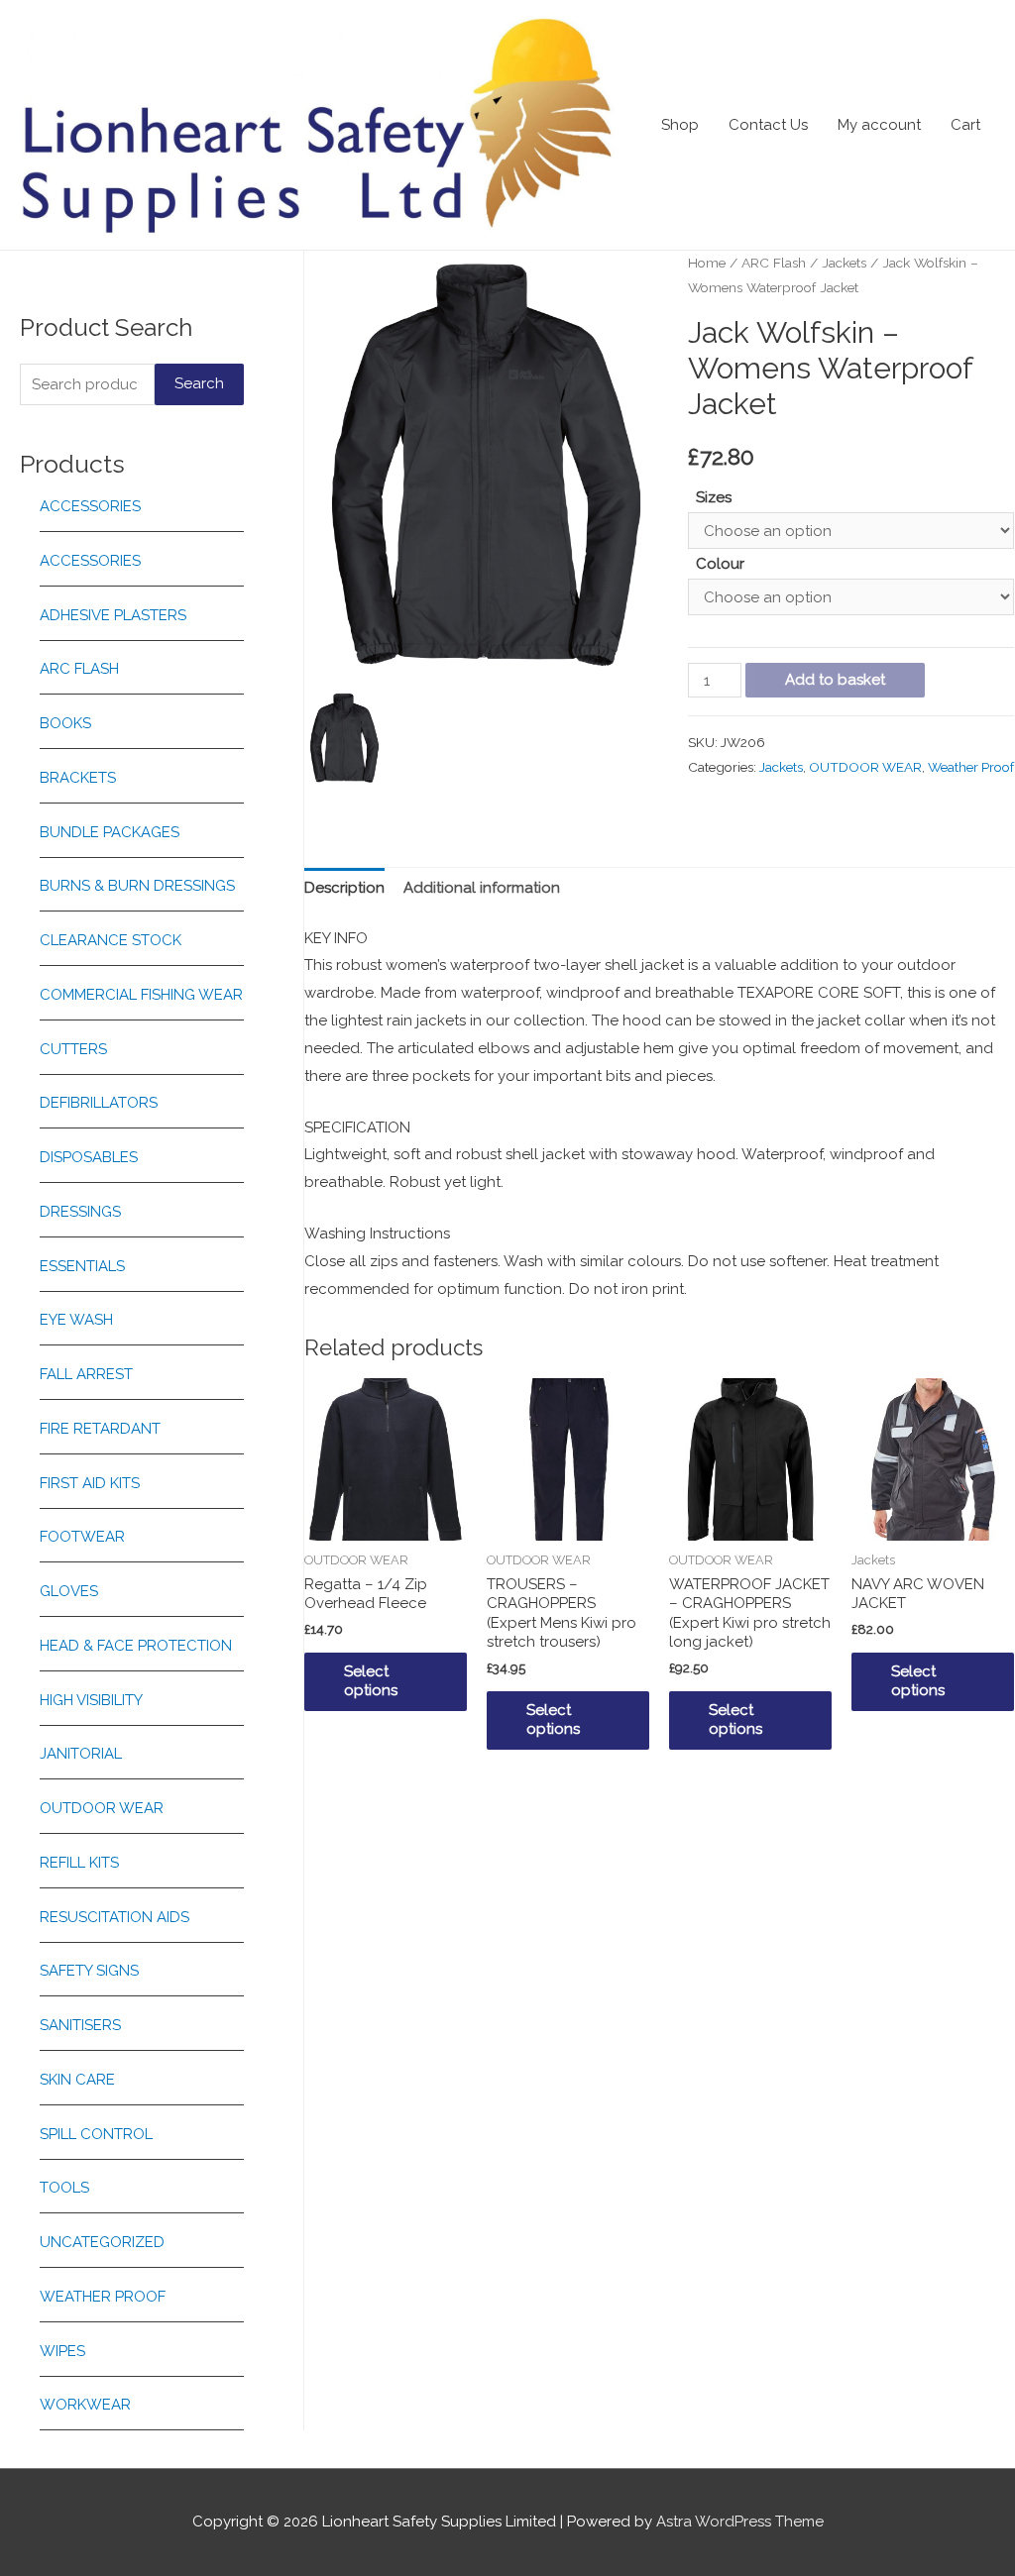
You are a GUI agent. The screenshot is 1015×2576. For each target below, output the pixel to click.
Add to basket (835, 680)
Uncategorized (102, 2242)
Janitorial (81, 1754)
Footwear (82, 1537)
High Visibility (91, 1700)
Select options (371, 1681)
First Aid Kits (90, 1483)
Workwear (85, 2405)
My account (879, 125)
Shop (680, 125)
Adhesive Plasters (113, 615)
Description (344, 888)
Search (199, 383)
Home (707, 263)
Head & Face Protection (136, 1646)
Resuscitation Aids (114, 1917)
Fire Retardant (100, 1429)
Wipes (62, 2351)
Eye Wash (76, 1320)
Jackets (844, 263)
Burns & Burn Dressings (137, 886)
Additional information (482, 888)
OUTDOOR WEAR (102, 1808)
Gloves (69, 1591)
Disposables (89, 1157)
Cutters (73, 1049)
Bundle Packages (110, 832)
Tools (64, 2188)
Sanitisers (80, 2025)
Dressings (80, 1212)
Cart (965, 125)
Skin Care (77, 2080)
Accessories (90, 506)
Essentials (82, 1266)
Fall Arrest (86, 1374)
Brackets (78, 778)
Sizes (714, 497)
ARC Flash (79, 669)
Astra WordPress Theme (740, 2522)
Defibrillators (99, 1103)
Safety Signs (89, 1971)
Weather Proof (103, 2297)
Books (65, 723)
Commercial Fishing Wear (141, 995)
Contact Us (768, 125)
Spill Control (96, 2134)
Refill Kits (79, 1863)
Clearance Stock (111, 940)
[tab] (344, 889)
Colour (720, 564)
